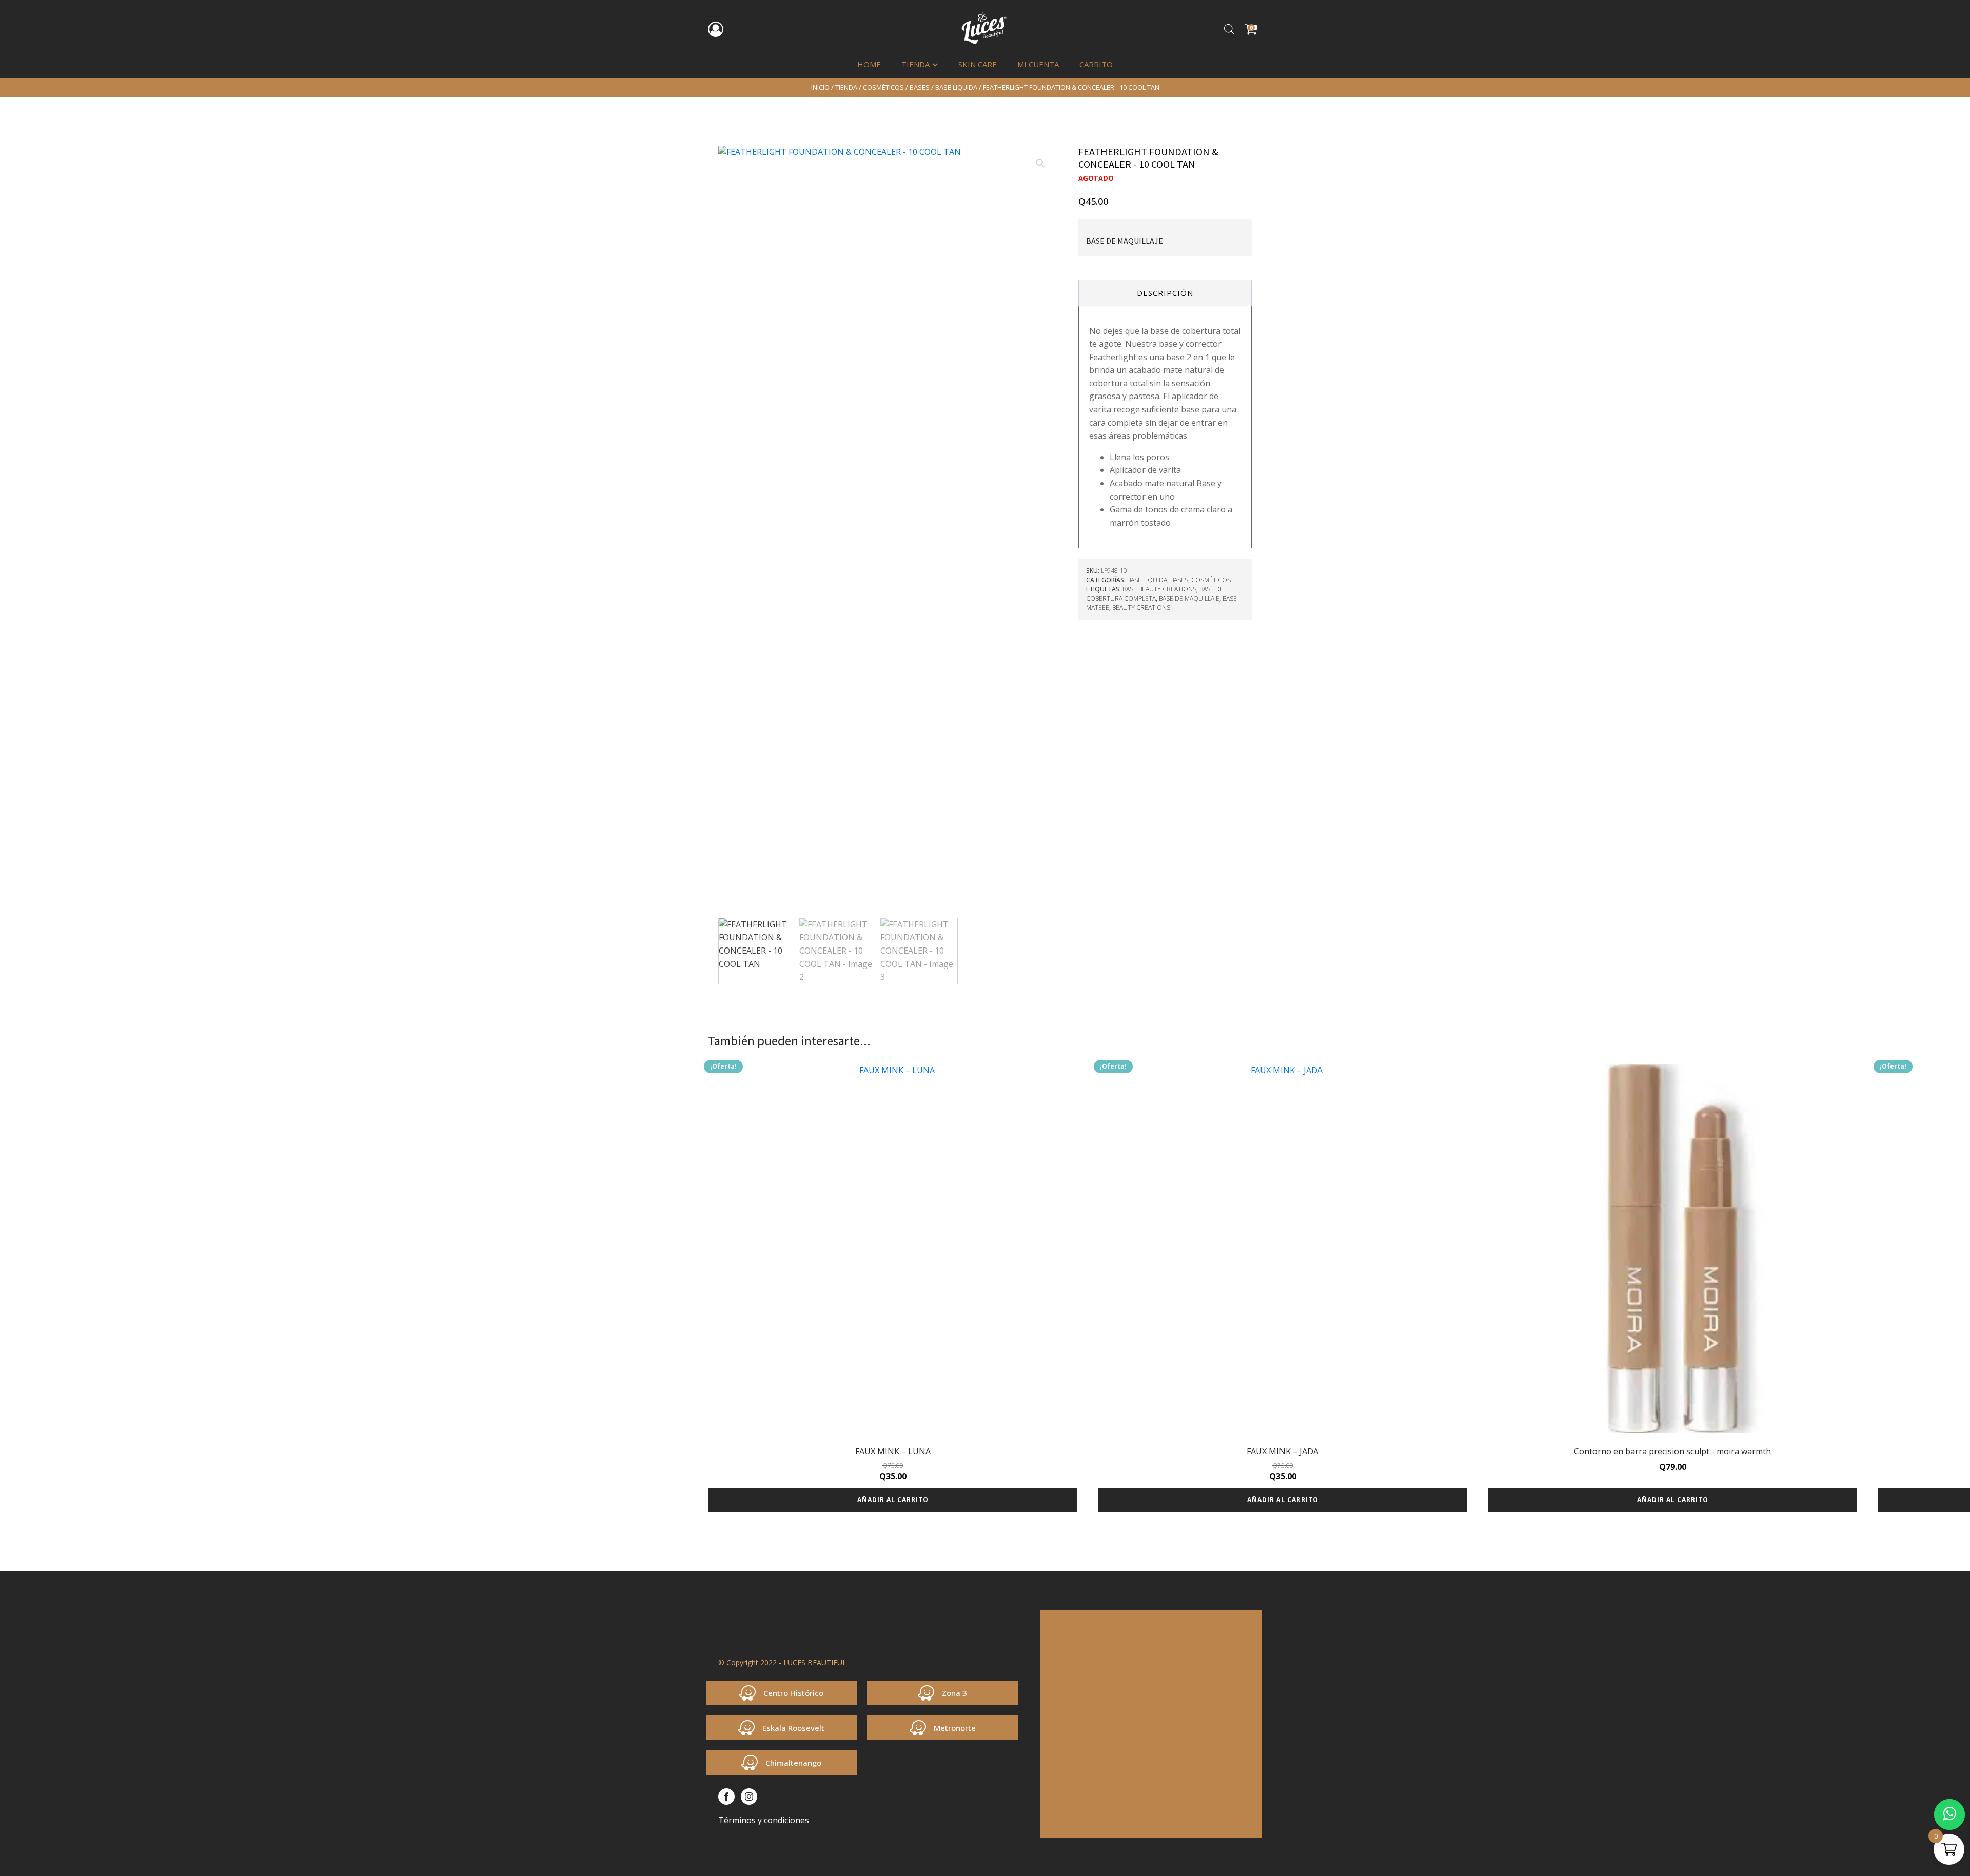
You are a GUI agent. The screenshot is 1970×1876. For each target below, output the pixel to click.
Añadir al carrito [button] (893, 1500)
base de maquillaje (1189, 598)
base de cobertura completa (1155, 594)
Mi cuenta (1038, 64)
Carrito (1096, 64)
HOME (869, 64)
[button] (1040, 163)
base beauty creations (1159, 589)
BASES (920, 87)
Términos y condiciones (764, 1820)
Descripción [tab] (1165, 293)
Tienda (915, 64)
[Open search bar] (1229, 29)
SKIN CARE (978, 64)
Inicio (820, 87)
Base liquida (956, 87)
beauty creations (1141, 608)
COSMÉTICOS (883, 87)
